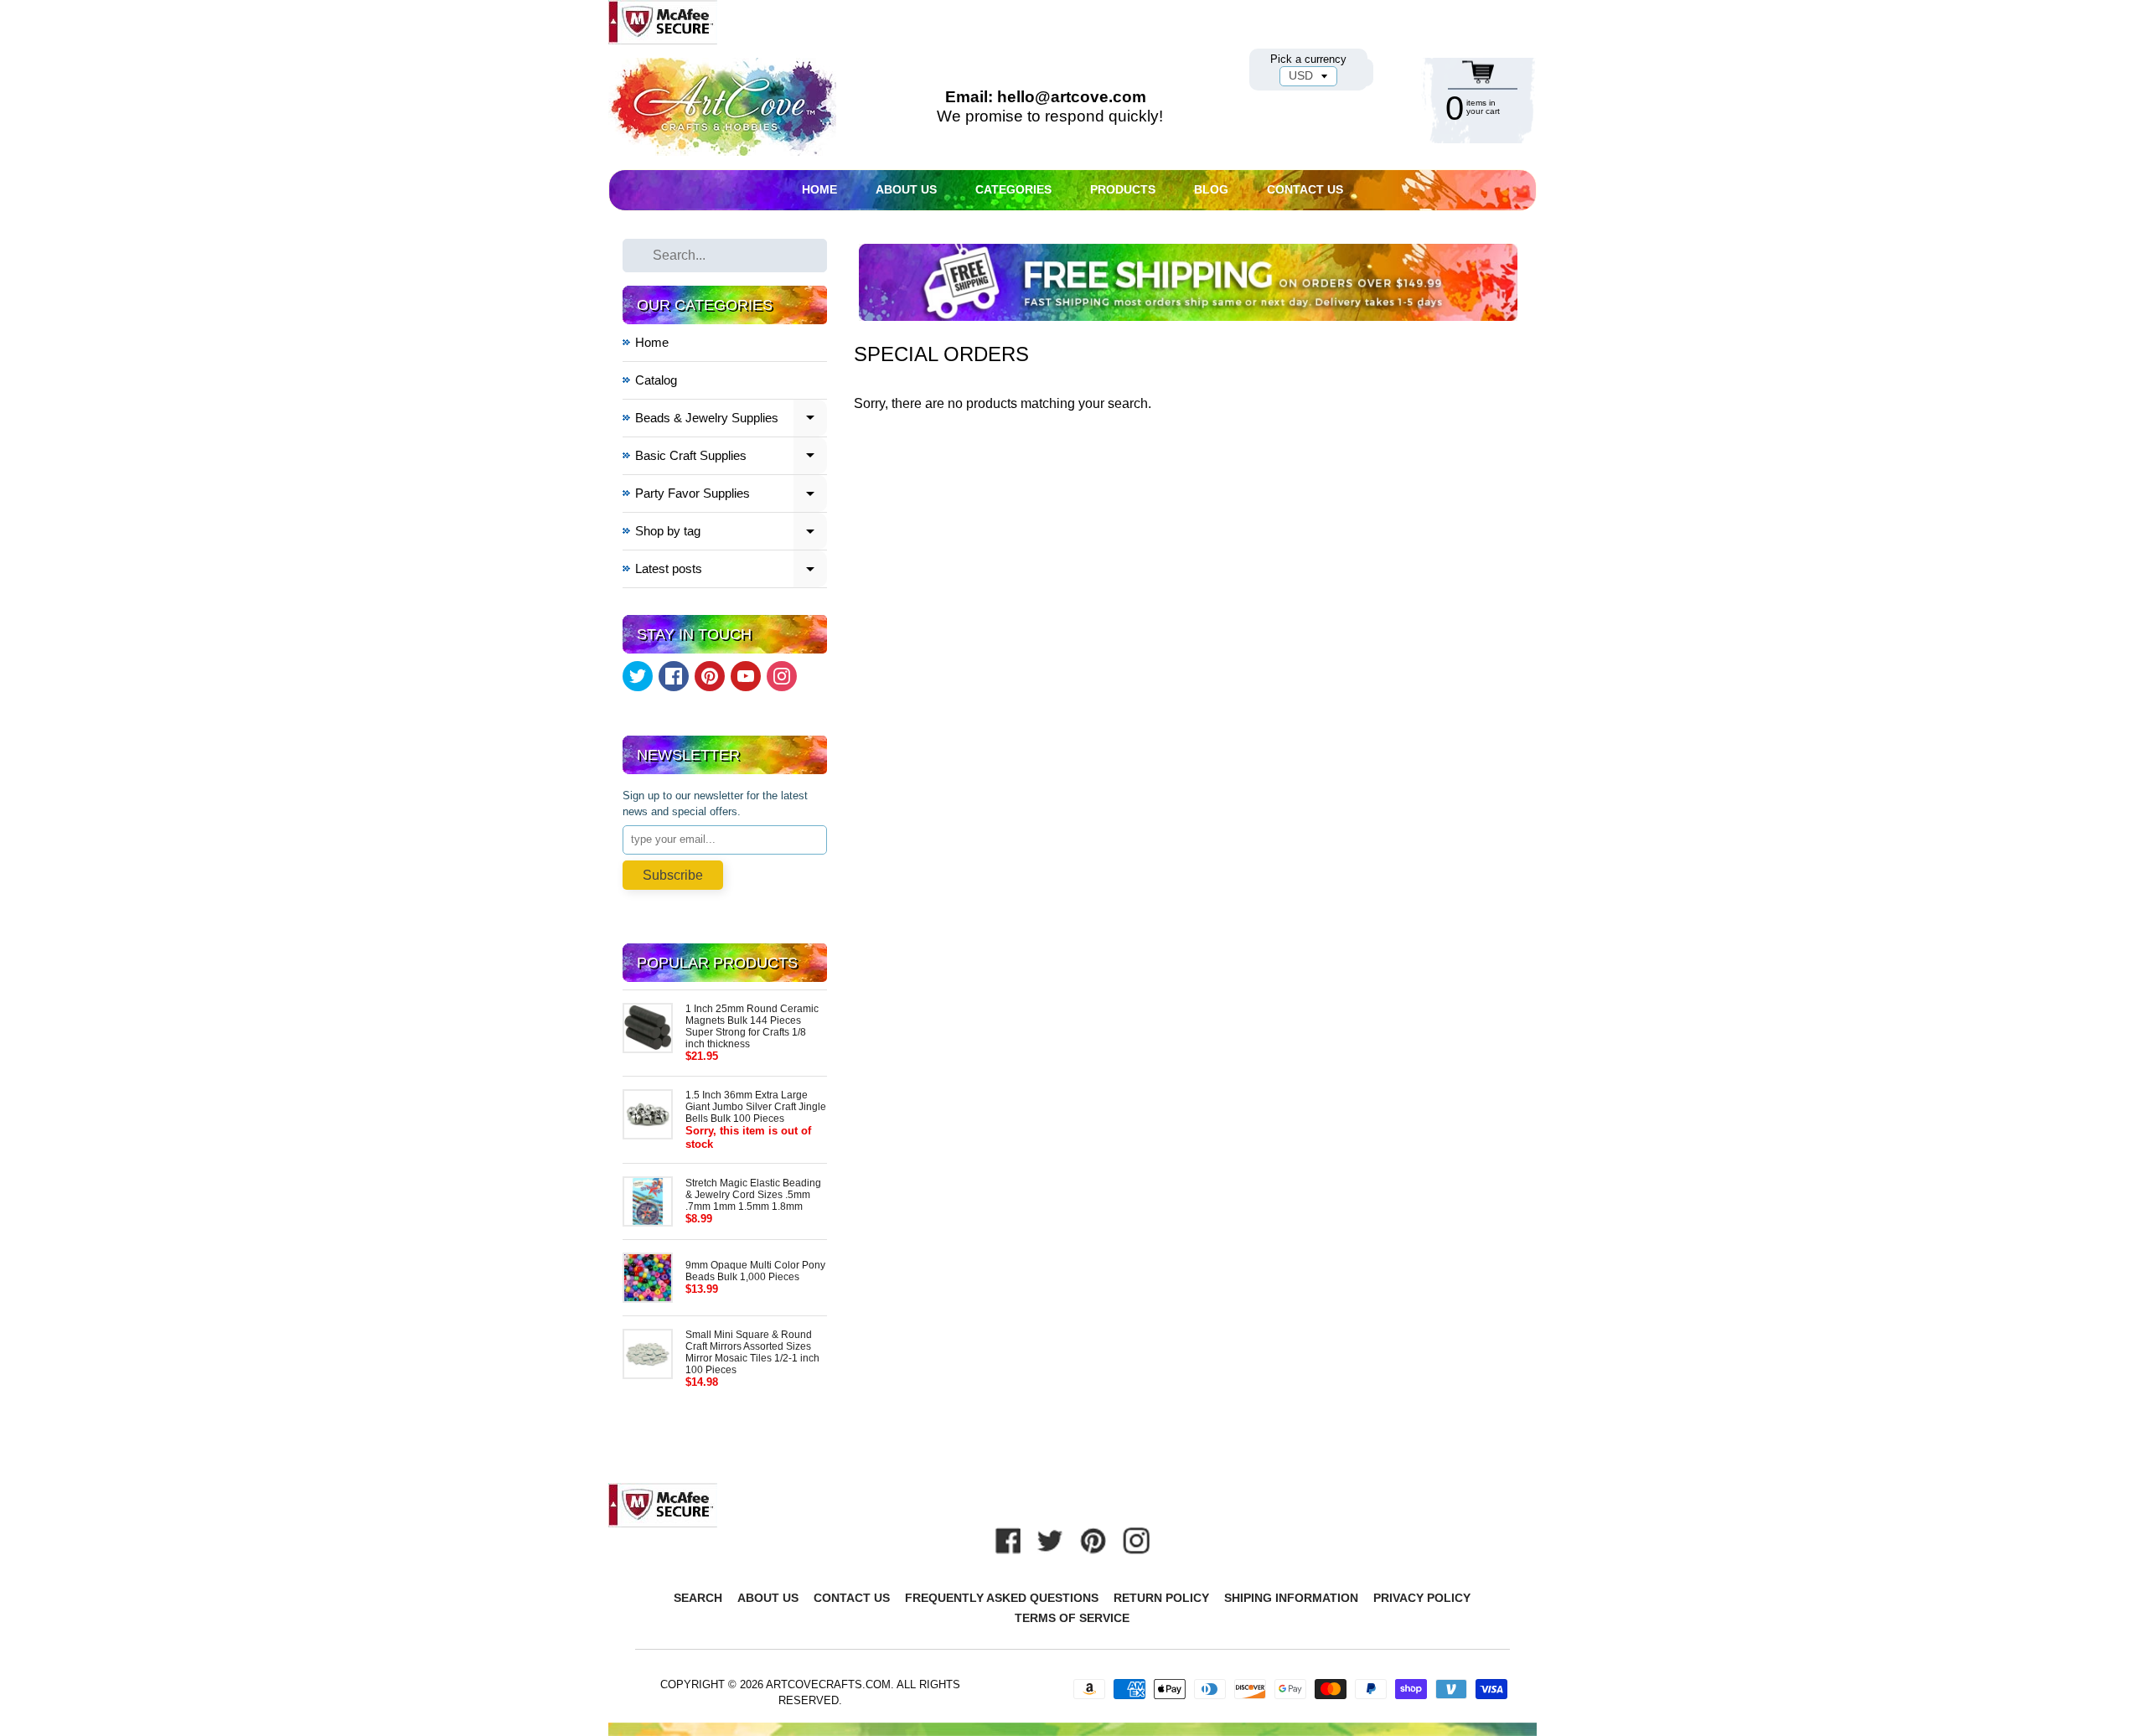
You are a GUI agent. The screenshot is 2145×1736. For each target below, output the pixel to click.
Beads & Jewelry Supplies (731, 420)
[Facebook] (674, 676)
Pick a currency (1308, 59)
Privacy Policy (1422, 1598)
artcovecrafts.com (828, 1684)
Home (819, 189)
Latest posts (731, 571)
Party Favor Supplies (731, 496)
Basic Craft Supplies (731, 458)
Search (698, 1598)
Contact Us (1305, 189)
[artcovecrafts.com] (724, 107)
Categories (1013, 189)
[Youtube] (746, 676)
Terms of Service (1072, 1618)
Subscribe (673, 875)
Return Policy (1161, 1598)
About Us (906, 189)
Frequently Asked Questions (1002, 1598)
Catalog (656, 380)
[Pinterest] (710, 676)
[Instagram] (782, 676)
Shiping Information (1291, 1598)
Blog (1211, 189)
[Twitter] (638, 676)
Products (1123, 189)
